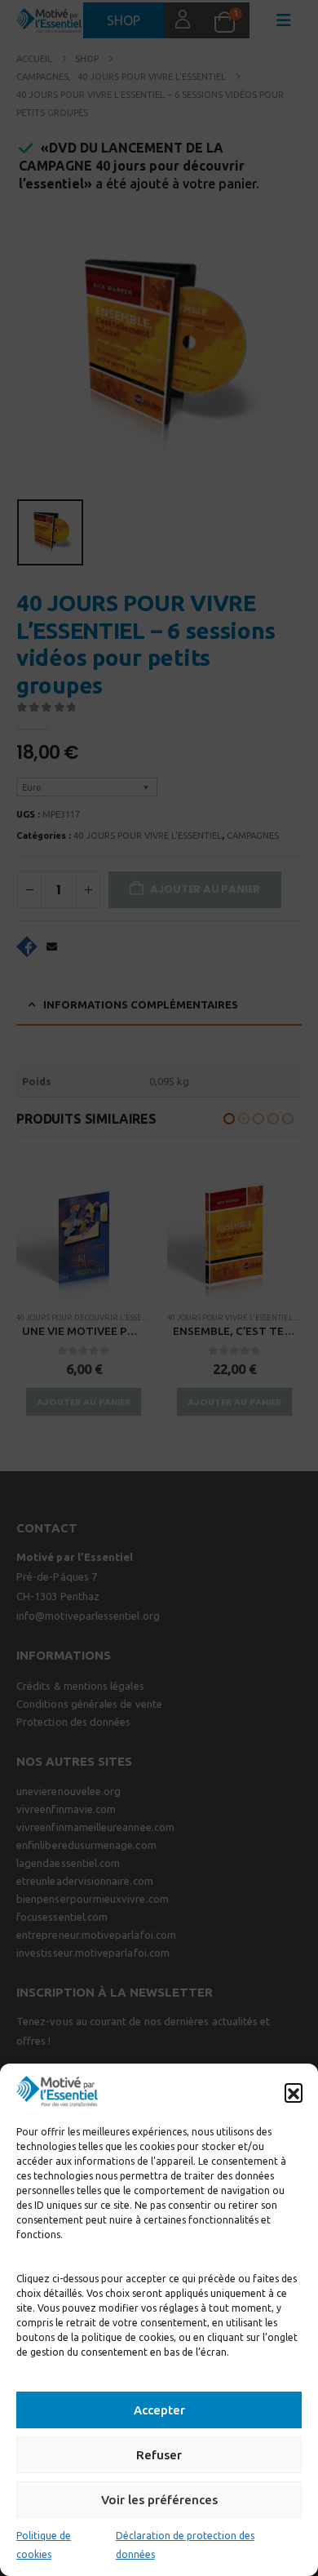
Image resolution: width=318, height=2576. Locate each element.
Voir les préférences (159, 2500)
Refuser (159, 2455)
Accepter (159, 2410)
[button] (294, 2092)
